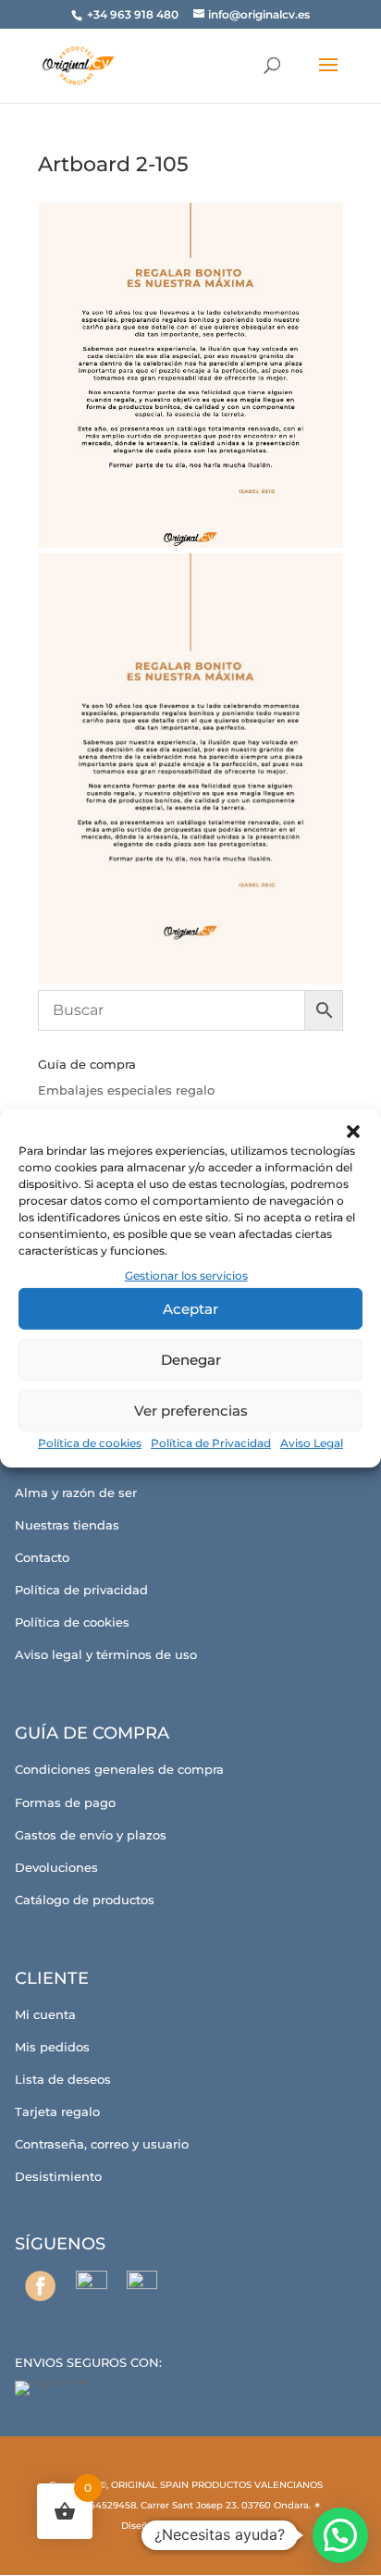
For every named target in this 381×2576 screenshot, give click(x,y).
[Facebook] (40, 2286)
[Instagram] (91, 2286)
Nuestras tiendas (67, 1525)
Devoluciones (56, 1867)
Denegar (191, 1360)
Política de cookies (90, 1443)
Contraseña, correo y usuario (102, 2144)
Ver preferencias (191, 1411)
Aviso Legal (312, 1443)
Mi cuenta (45, 2014)
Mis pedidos (52, 2047)
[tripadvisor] (142, 2286)
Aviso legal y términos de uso (106, 1654)
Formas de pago (65, 1802)
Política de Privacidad (211, 1443)
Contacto (42, 1557)
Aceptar (190, 1309)
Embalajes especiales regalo (126, 1090)
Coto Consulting (213, 2526)
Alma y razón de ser (76, 1492)
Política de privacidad (81, 1590)
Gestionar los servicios (186, 1276)
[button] (353, 1132)
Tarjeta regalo (57, 2112)
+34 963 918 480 (134, 14)
